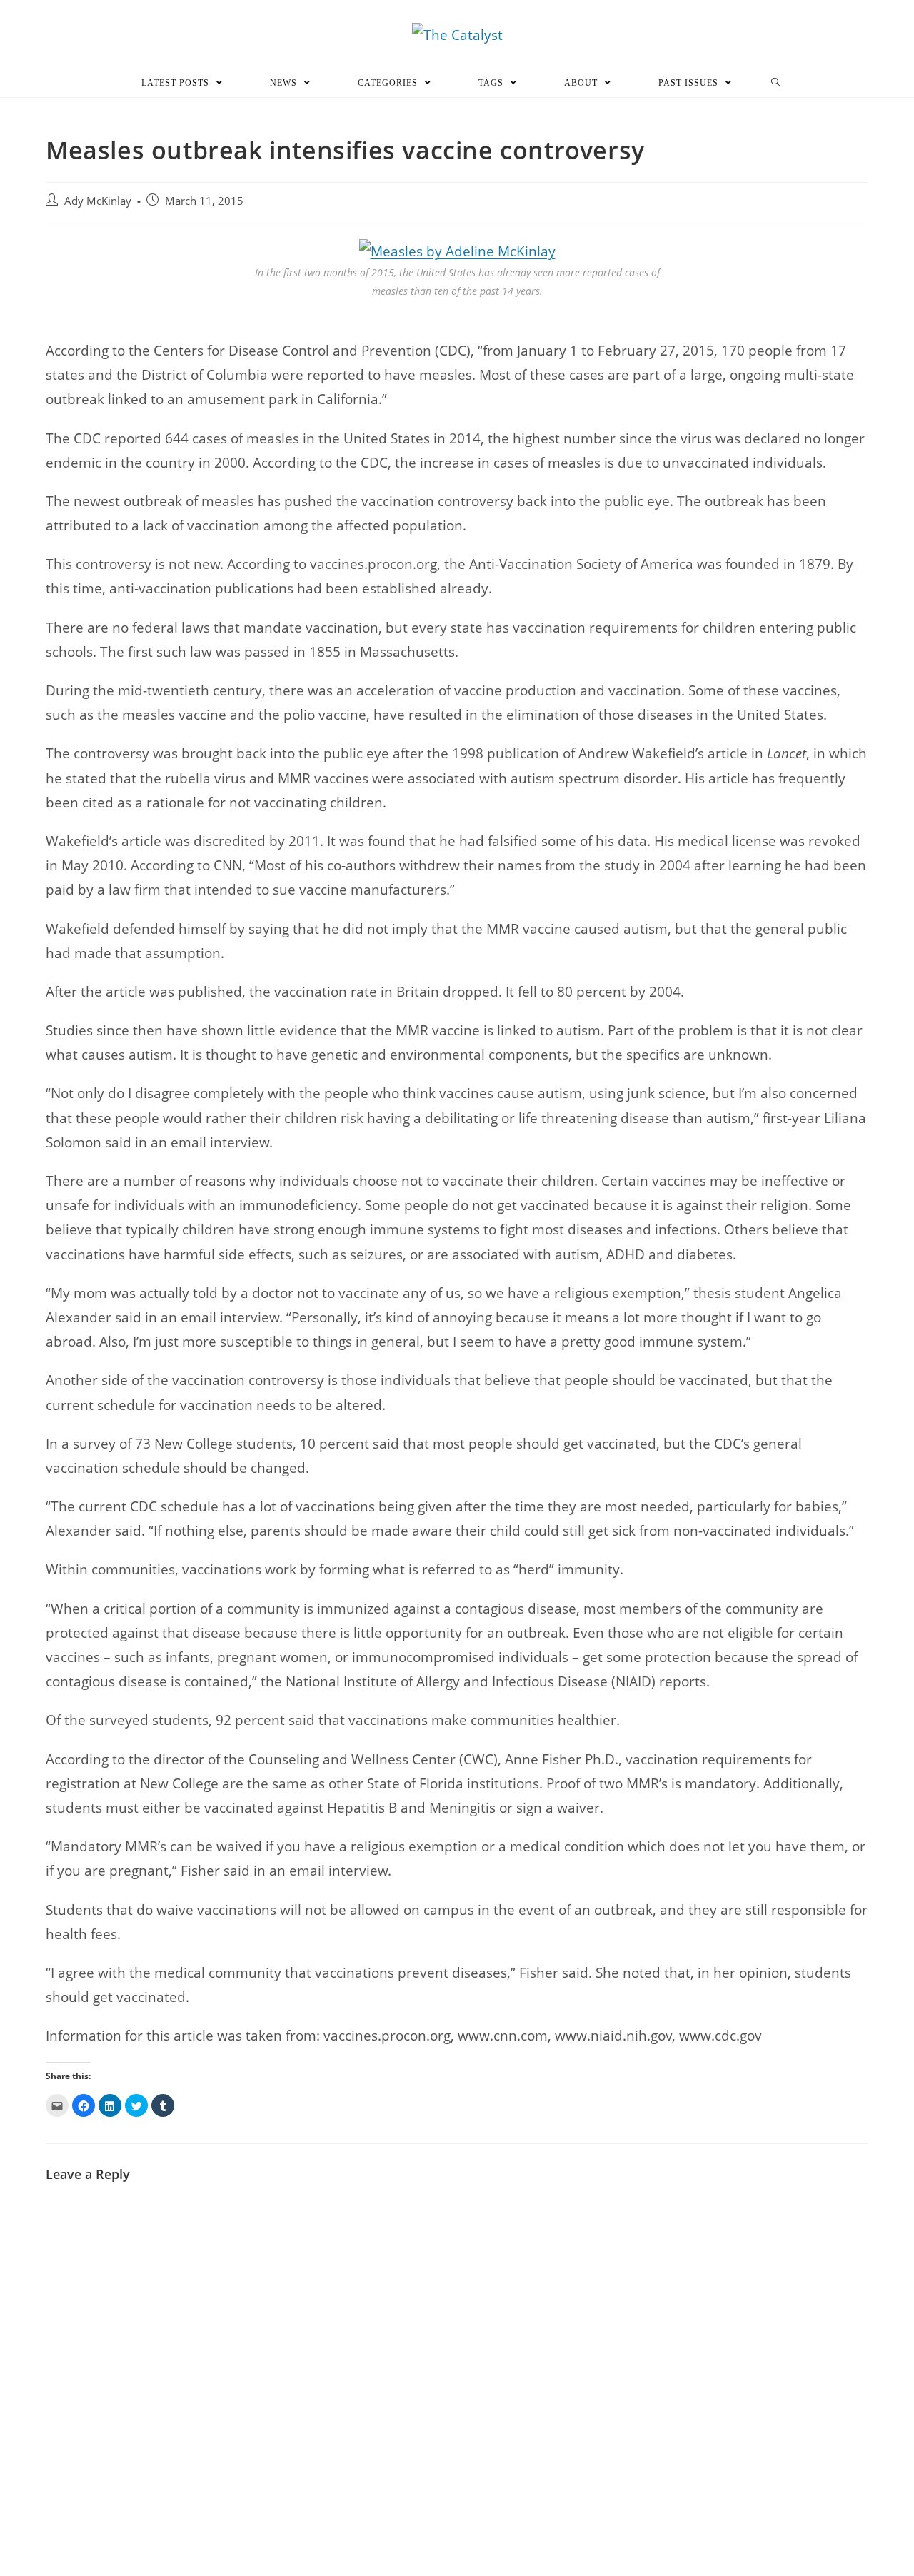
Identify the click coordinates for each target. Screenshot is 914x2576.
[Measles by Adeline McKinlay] (457, 250)
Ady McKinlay (98, 201)
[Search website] (776, 83)
